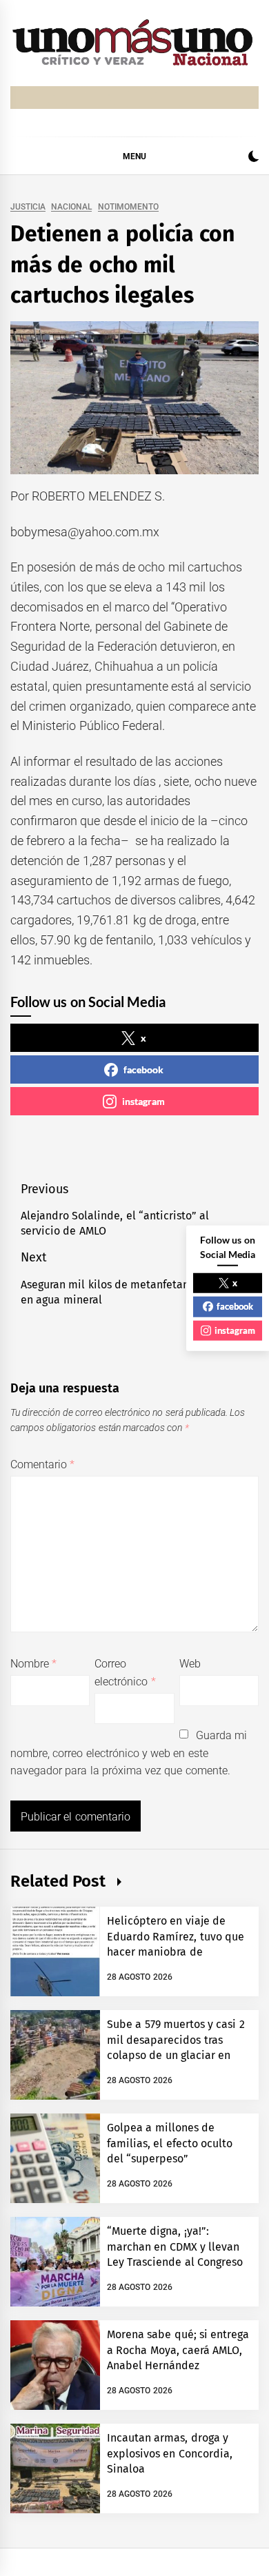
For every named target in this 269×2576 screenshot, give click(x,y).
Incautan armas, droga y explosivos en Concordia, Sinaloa (170, 2453)
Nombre (33, 1664)
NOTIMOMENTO (128, 207)
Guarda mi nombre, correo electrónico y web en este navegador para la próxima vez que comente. (129, 1753)
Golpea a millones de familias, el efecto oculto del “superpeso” (170, 2143)
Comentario (42, 1464)
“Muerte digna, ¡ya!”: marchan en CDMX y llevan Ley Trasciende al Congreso (175, 2247)
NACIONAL (71, 207)
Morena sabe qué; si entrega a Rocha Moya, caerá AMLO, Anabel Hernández (178, 2350)
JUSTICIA (28, 207)
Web (190, 1664)
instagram (143, 1101)
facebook (143, 1069)
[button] (253, 158)
